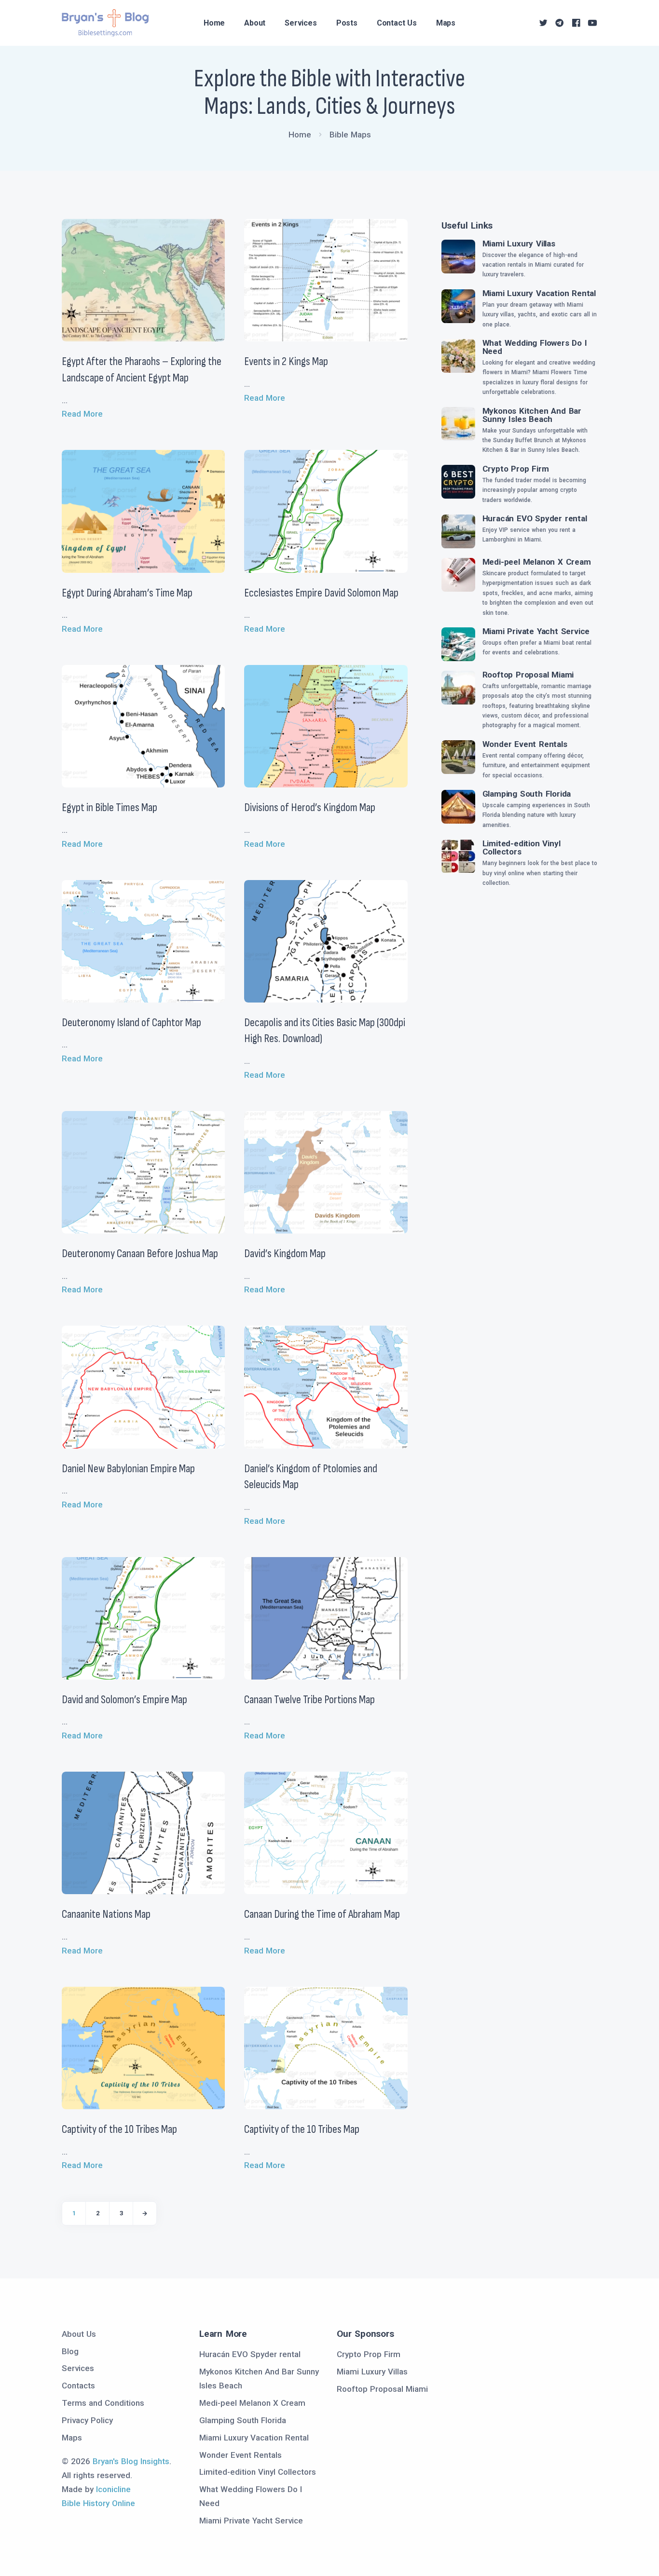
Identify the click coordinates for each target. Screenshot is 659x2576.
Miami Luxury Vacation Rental (539, 293)
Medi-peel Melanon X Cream (537, 562)
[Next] (145, 2213)
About (255, 23)
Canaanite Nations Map (106, 1914)
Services (301, 23)
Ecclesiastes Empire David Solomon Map (321, 593)
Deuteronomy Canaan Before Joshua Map (140, 1254)
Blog (70, 2351)
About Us (79, 2334)
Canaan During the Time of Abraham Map (322, 1914)
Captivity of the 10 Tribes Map (119, 2129)
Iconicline (113, 2489)
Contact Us (397, 23)
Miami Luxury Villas (519, 244)
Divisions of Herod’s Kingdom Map (310, 807)
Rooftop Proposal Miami (528, 675)
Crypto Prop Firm (516, 469)
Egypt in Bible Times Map (110, 807)
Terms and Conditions (103, 2403)
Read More (82, 414)
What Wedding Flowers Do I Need (535, 347)
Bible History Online (98, 2503)
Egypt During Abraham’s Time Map (127, 593)
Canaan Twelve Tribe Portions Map (309, 1700)
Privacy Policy (87, 2420)
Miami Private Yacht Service (536, 631)
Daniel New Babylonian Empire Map (128, 1469)
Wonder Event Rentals (525, 744)
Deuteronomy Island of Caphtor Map (131, 1023)
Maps (446, 23)
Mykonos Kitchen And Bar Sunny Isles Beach (532, 415)
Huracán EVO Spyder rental (535, 518)
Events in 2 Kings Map (286, 361)
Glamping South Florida (527, 794)
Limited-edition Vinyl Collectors (522, 847)
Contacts (78, 2386)
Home (214, 23)
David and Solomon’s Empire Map (124, 1700)
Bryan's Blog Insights (131, 2461)
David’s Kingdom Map (285, 1254)
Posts (347, 23)
